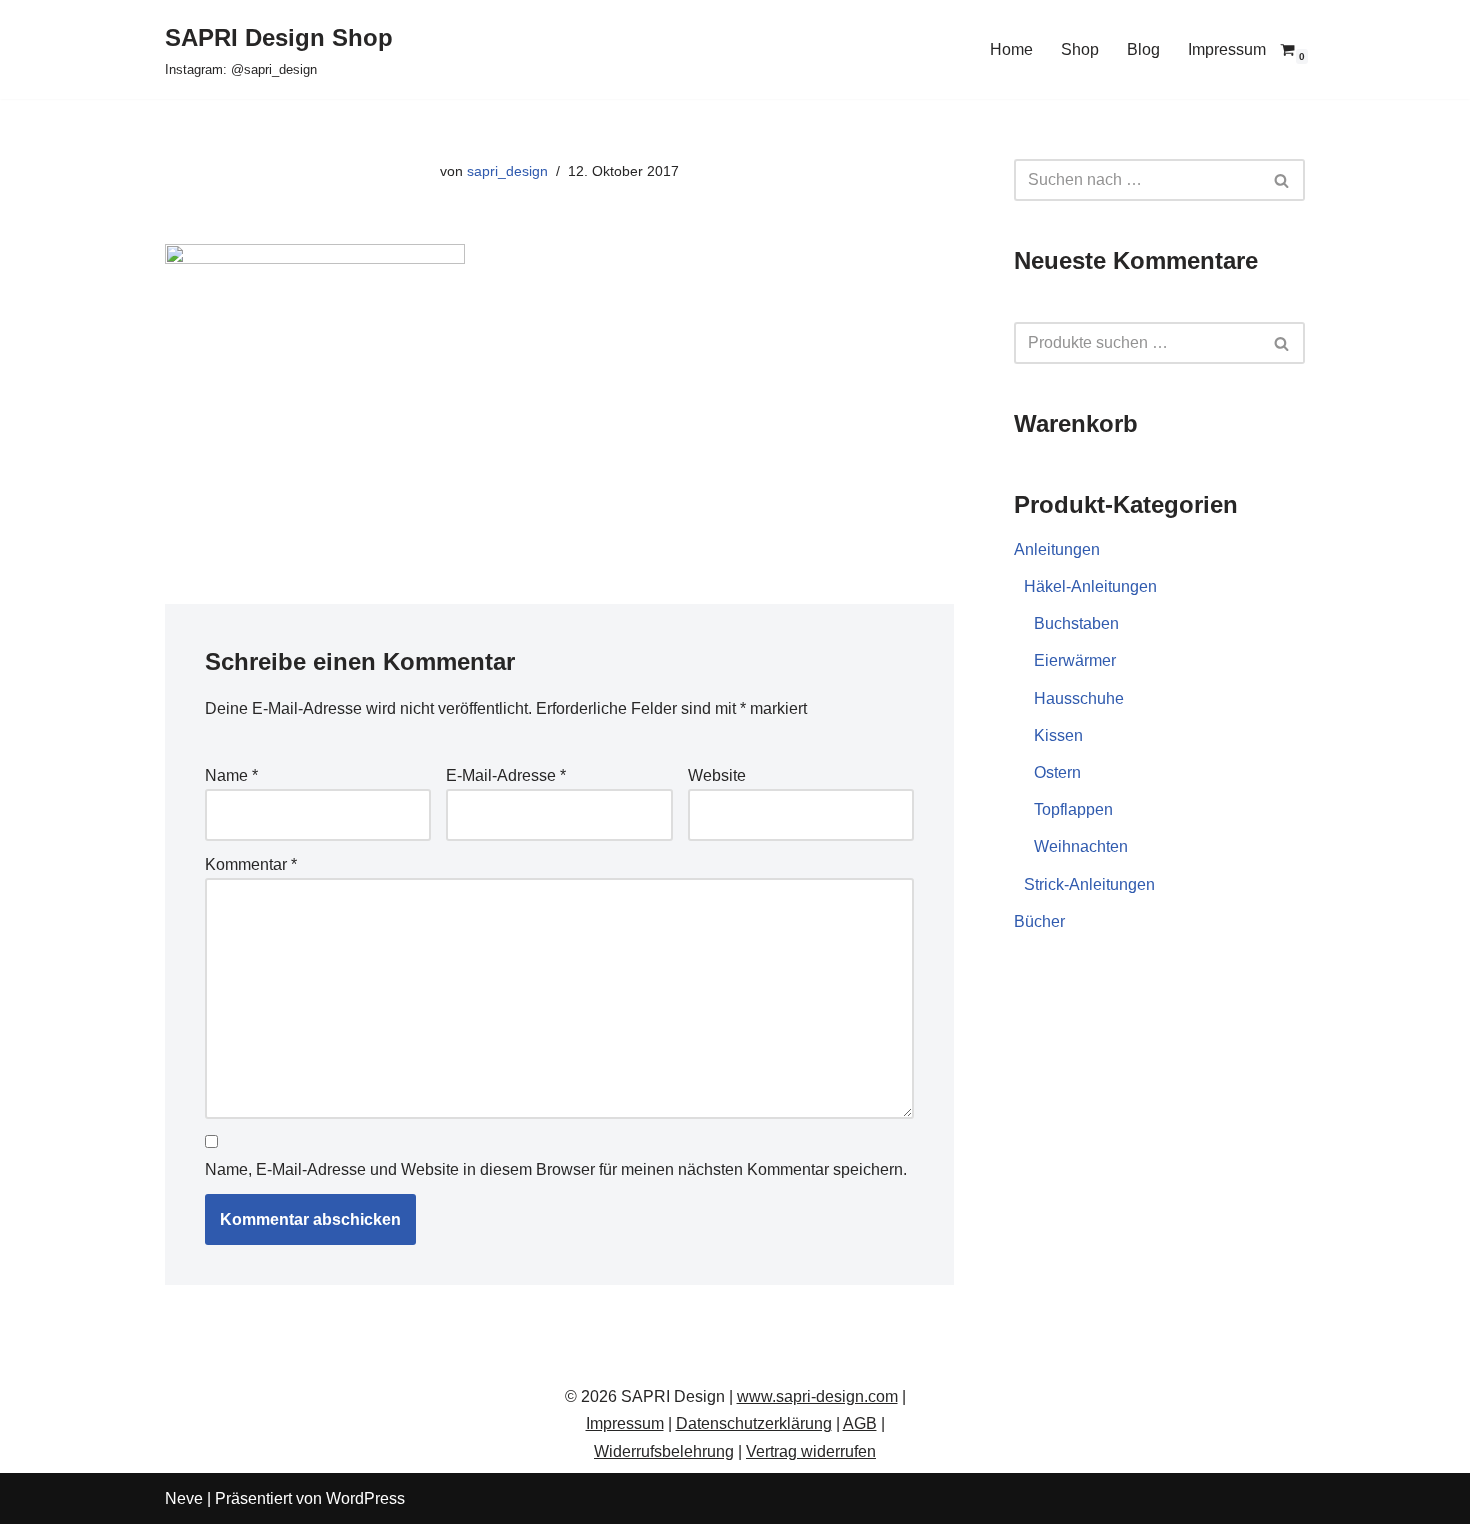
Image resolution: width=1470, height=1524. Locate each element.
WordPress (365, 1498)
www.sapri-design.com (817, 1396)
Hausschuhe (1079, 698)
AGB (860, 1423)
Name (231, 775)
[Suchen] (1282, 180)
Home (1011, 49)
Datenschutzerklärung (754, 1423)
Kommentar (251, 864)
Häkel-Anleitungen (1090, 586)
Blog (1143, 49)
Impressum (1227, 49)
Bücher (1039, 921)
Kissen (1058, 735)
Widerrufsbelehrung (664, 1451)
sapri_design (507, 171)
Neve (184, 1498)
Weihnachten (1081, 846)
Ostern (1057, 772)
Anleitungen (1057, 549)
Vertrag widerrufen (811, 1451)
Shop (1080, 49)
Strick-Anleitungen (1089, 884)
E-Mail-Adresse (506, 775)
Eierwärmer (1075, 660)
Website (717, 775)
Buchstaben (1076, 623)
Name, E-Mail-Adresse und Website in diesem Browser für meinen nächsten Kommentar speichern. (556, 1169)
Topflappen (1073, 809)
